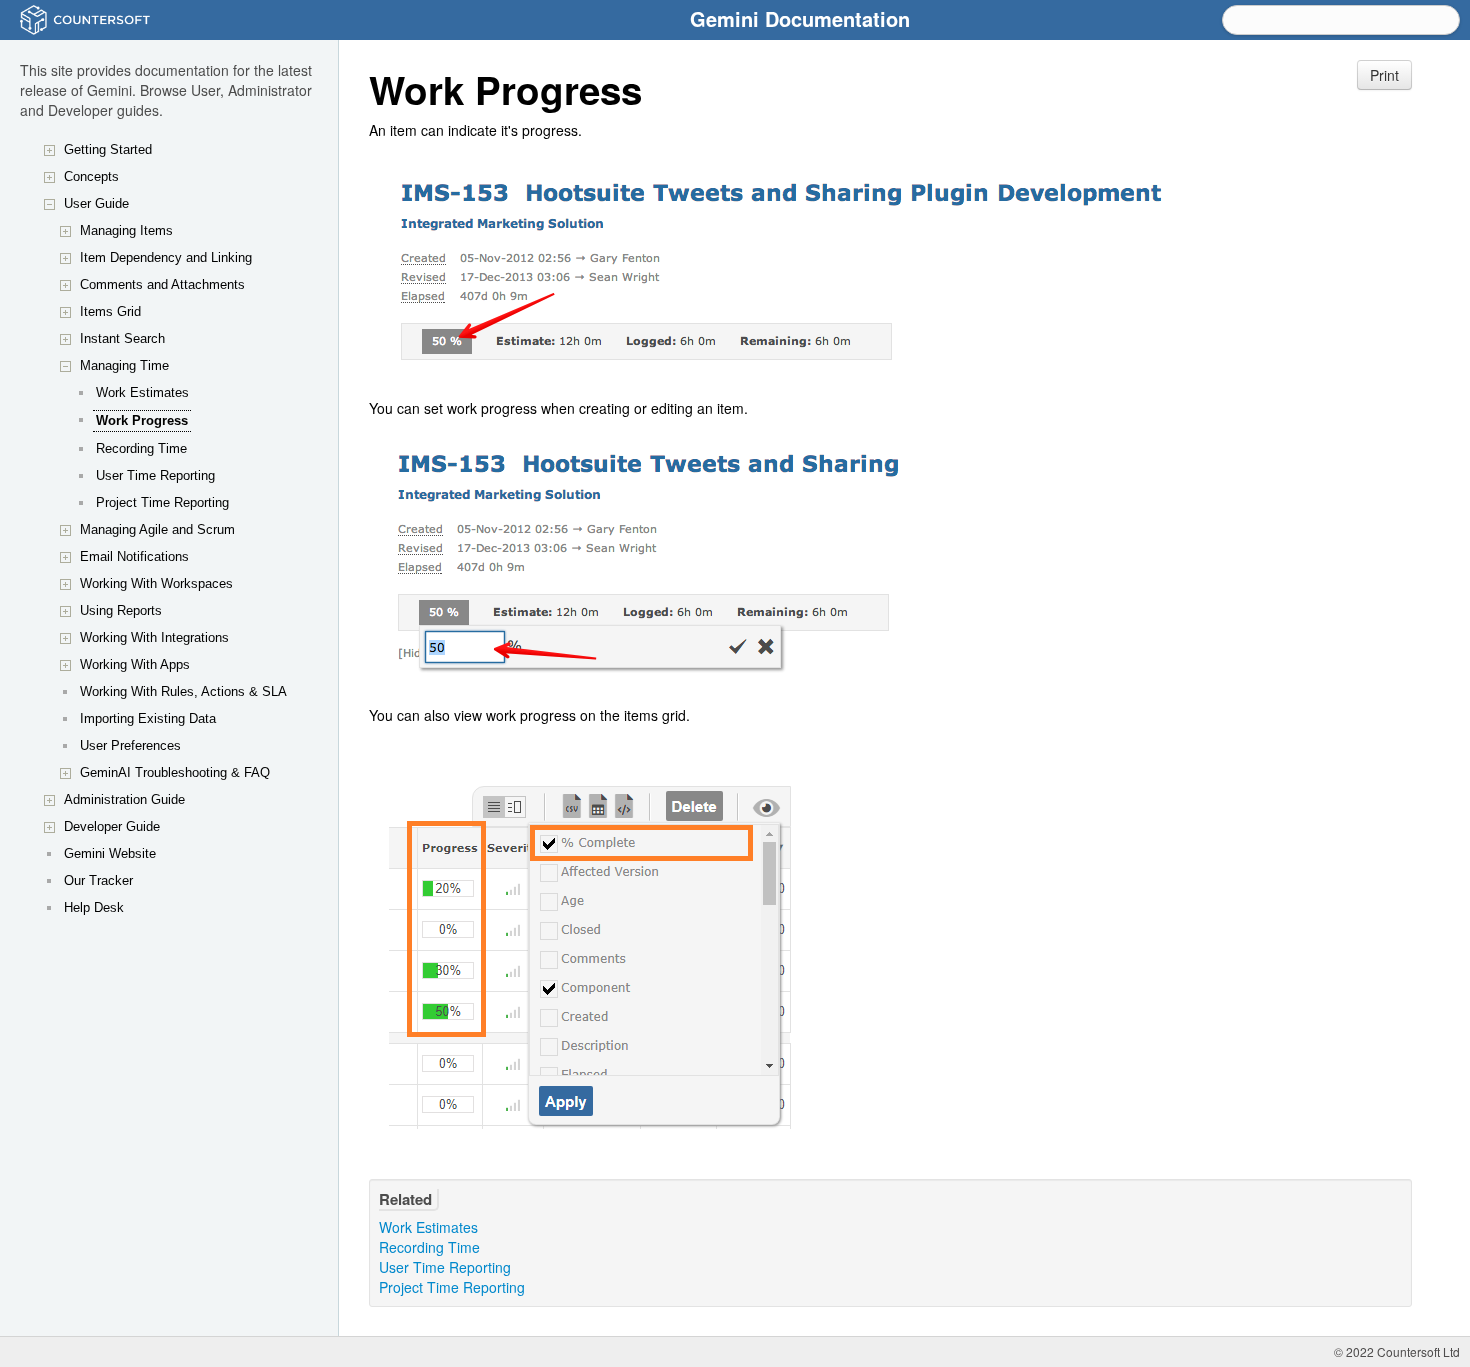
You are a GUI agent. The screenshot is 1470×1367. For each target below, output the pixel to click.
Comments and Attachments (162, 284)
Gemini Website (110, 853)
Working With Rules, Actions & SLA (183, 691)
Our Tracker (98, 880)
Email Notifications (134, 556)
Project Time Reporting (162, 502)
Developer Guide (112, 826)
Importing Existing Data (148, 718)
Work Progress (142, 420)
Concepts (91, 176)
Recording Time (141, 448)
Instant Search (122, 338)
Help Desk (94, 907)
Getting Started (108, 149)
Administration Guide (124, 799)
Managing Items (126, 230)
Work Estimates (142, 392)
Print (1384, 75)
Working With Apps (135, 664)
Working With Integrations (154, 637)
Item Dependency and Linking (166, 257)
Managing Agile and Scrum (157, 529)
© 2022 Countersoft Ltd (1397, 1351)
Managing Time (124, 365)
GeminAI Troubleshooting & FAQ (175, 772)
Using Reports (121, 610)
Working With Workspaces (156, 583)
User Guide (96, 203)
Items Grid (110, 311)
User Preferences (130, 745)
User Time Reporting (155, 475)
